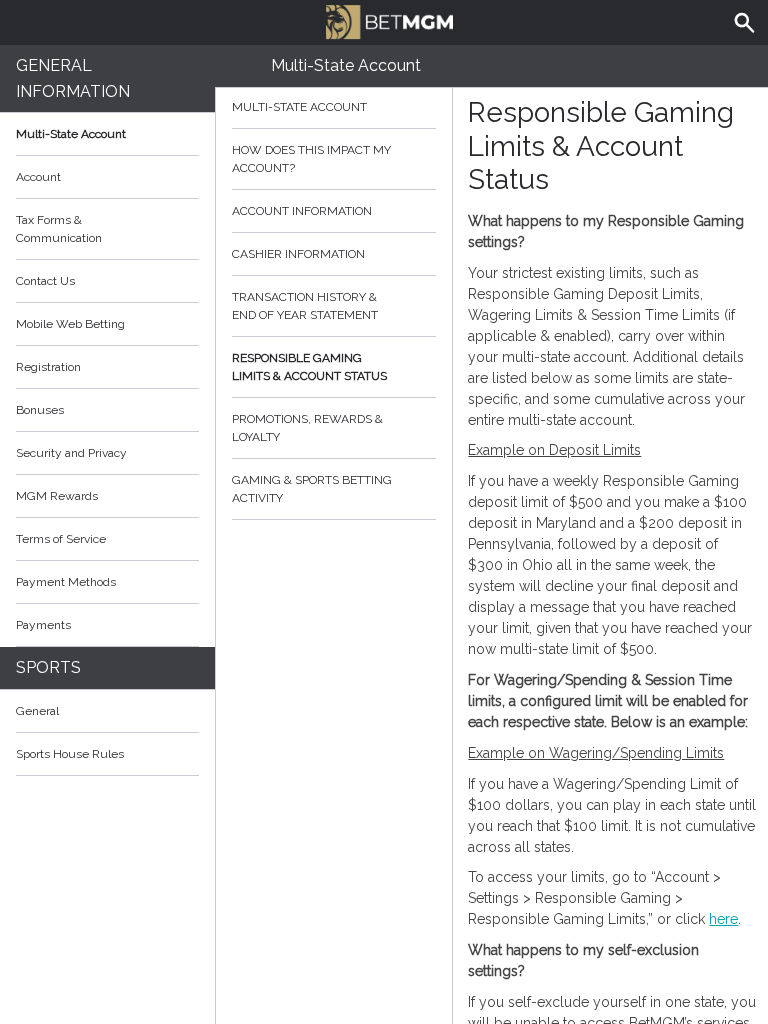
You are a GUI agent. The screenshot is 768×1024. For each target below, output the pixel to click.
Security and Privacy (71, 453)
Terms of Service (61, 539)
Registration (48, 367)
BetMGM (384, 20)
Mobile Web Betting (70, 324)
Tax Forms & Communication (59, 229)
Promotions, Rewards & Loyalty (307, 428)
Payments (43, 625)
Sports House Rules (70, 754)
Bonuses (40, 410)
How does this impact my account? (311, 159)
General (37, 711)
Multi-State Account (71, 134)
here (723, 919)
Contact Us (45, 281)
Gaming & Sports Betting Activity (312, 489)
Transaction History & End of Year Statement (305, 306)
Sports (48, 667)
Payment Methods (66, 582)
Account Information (302, 211)
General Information (73, 78)
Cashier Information (298, 254)
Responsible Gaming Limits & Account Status (309, 367)
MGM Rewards (57, 496)
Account (38, 177)
